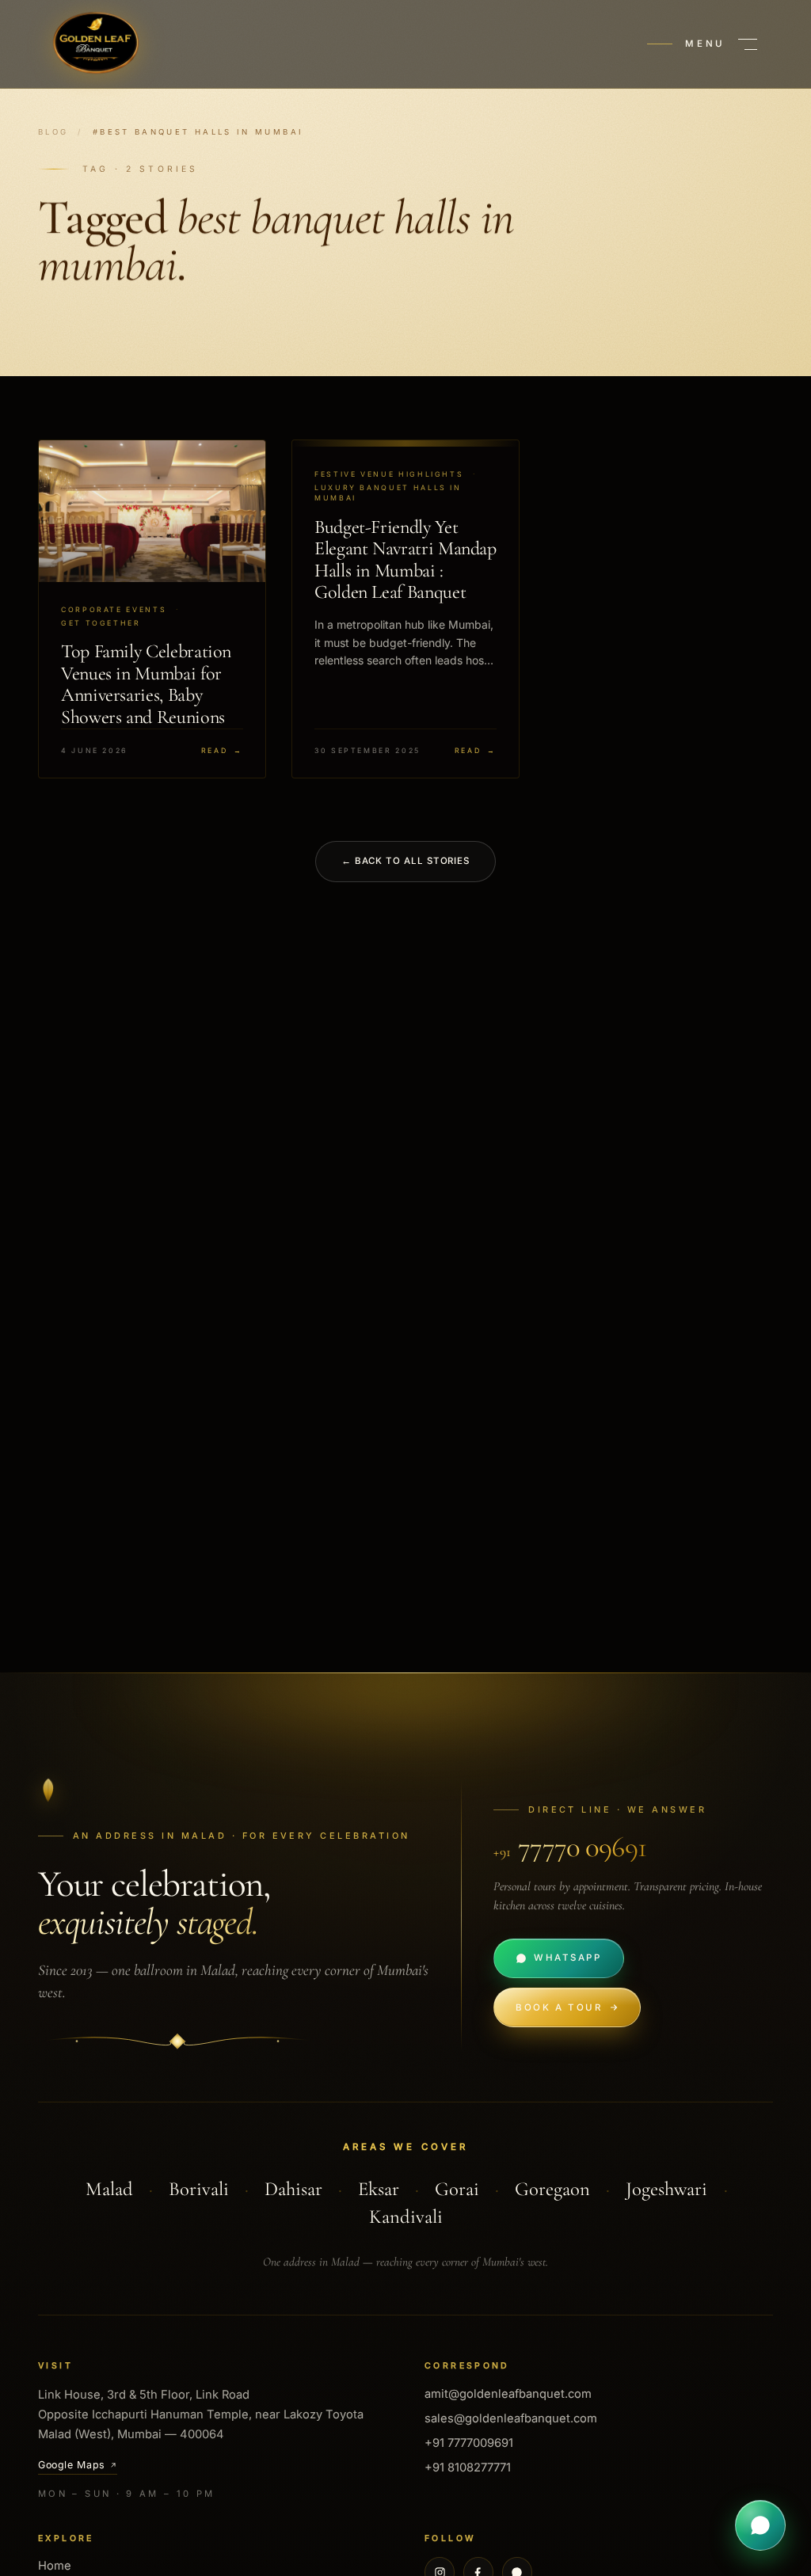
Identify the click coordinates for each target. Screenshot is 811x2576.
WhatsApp (567, 1958)
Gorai (457, 2189)
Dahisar (293, 2189)
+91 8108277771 (468, 2468)
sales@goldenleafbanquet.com (511, 2418)
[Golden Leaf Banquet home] (95, 44)
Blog (53, 132)
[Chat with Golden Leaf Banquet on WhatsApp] (760, 2525)
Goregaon (552, 2189)
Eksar (379, 2189)
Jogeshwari (666, 2189)
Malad (109, 2189)
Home (55, 2566)
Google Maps (72, 2465)
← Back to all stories (405, 861)
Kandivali (406, 2216)
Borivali (199, 2189)
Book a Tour (559, 2007)
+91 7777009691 (469, 2443)
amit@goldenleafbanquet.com (508, 2394)
